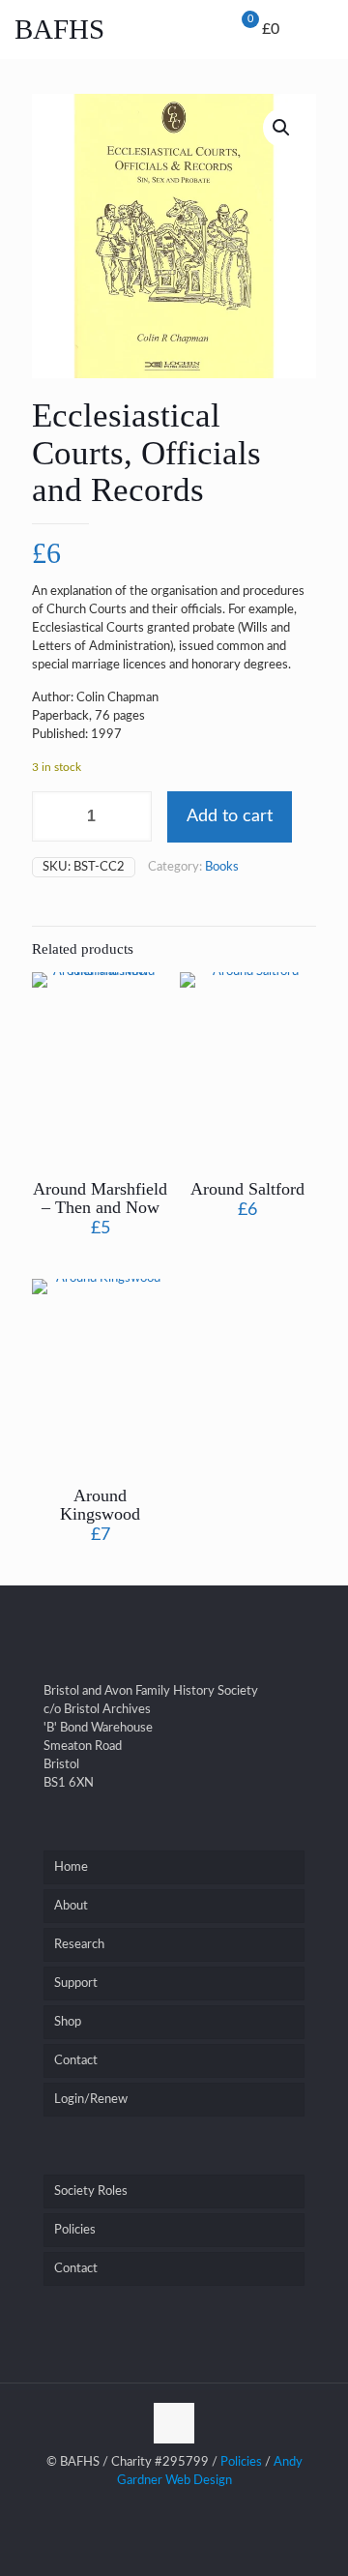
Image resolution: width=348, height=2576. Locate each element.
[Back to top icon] (174, 2423)
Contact (76, 2061)
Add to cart (230, 816)
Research (79, 1945)
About (71, 1906)
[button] (282, 128)
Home (71, 1867)
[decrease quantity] (54, 816)
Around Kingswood (100, 1505)
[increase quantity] (136, 816)
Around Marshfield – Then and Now (100, 1198)
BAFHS (59, 29)
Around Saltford (247, 1189)
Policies (75, 2230)
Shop (68, 2022)
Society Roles (91, 2191)
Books (222, 867)
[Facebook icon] (174, 2508)
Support (76, 1984)
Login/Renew (91, 2100)
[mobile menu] (298, 34)
